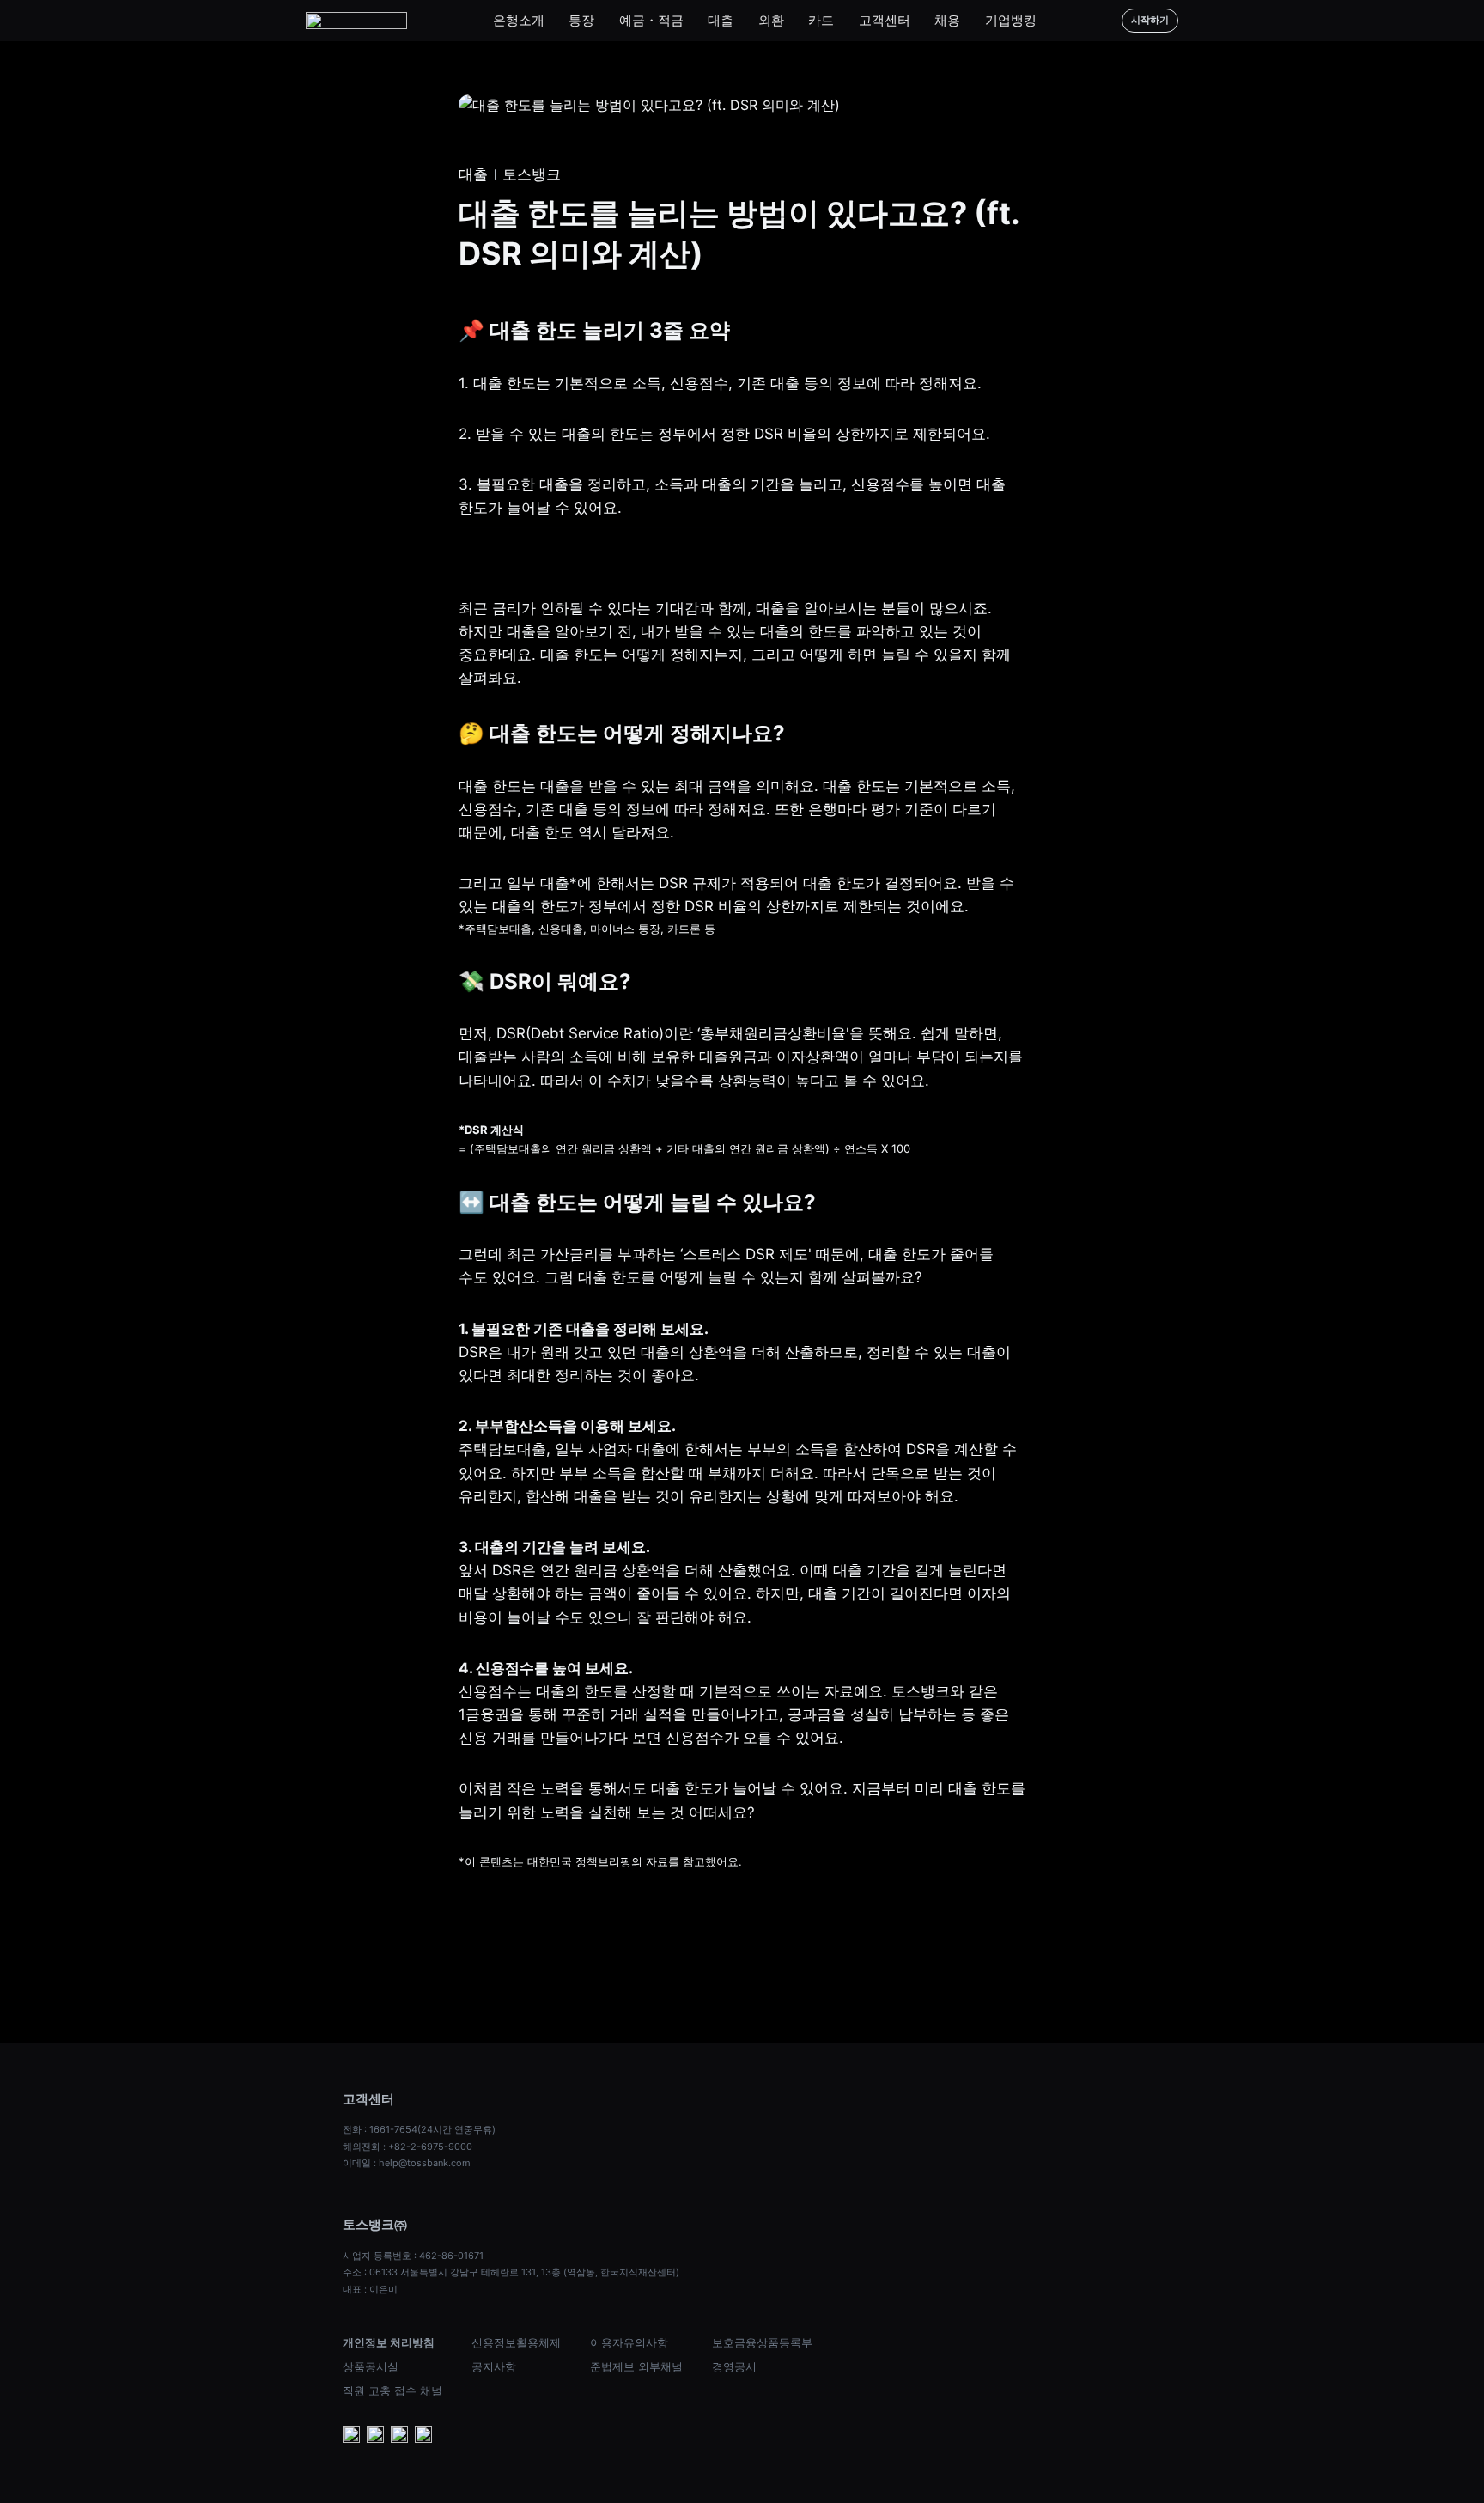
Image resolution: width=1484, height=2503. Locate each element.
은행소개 (519, 20)
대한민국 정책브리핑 (579, 1861)
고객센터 (885, 20)
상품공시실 (371, 2366)
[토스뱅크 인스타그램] (399, 2436)
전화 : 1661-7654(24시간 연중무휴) (419, 2129)
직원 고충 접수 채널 (392, 2390)
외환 (771, 20)
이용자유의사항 (629, 2342)
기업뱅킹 (1011, 20)
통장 (581, 20)
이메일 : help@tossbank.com (407, 2163)
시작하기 (1150, 20)
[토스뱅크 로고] (356, 21)
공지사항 (494, 2366)
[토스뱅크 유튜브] (351, 2436)
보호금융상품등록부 (762, 2342)
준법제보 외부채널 (636, 2366)
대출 (721, 20)
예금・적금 (651, 20)
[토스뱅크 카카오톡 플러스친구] (375, 2436)
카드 (821, 20)
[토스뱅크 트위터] (423, 2436)
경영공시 (734, 2366)
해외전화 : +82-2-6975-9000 (407, 2147)
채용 (947, 20)
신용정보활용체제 (516, 2342)
